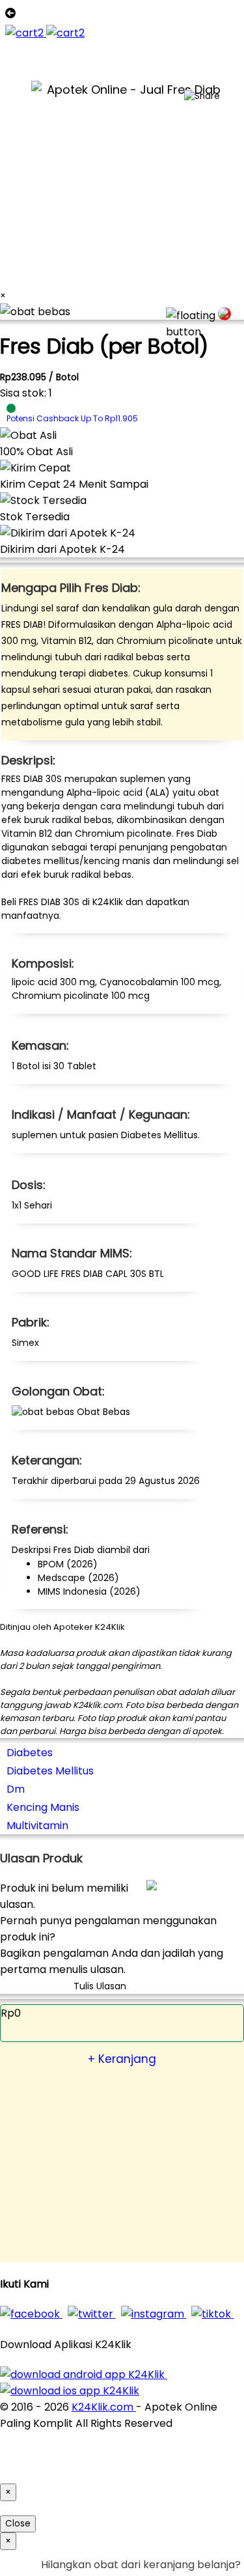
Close (18, 2524)
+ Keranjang (122, 2059)
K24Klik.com (104, 2407)
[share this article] (202, 96)
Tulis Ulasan (100, 1986)
